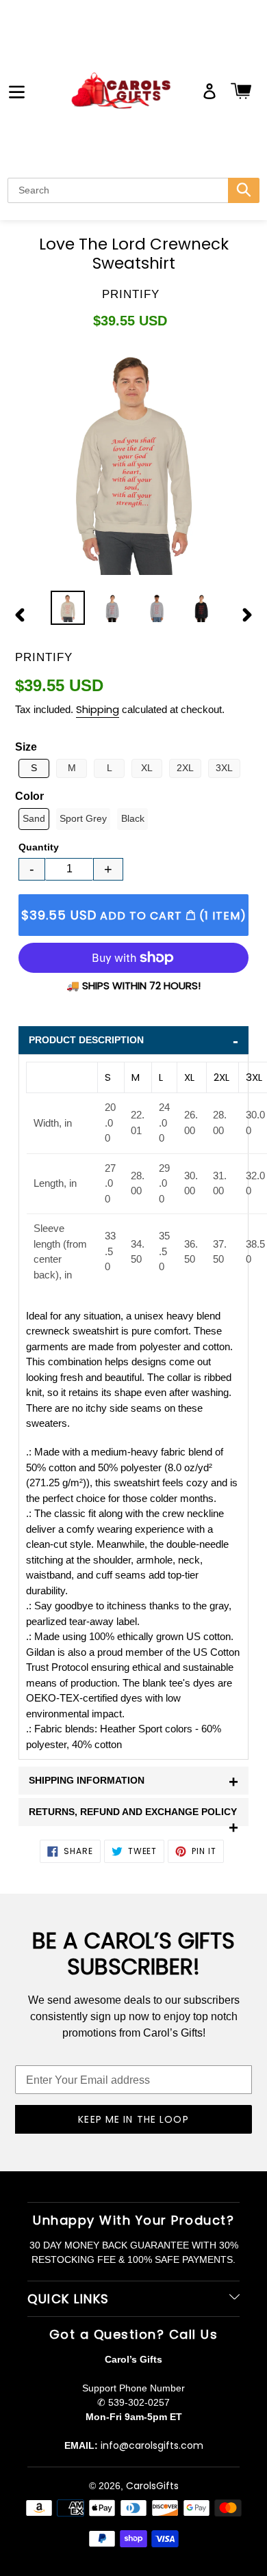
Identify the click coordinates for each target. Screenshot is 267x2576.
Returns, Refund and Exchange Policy (133, 1816)
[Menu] (17, 91)
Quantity (39, 847)
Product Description (133, 1041)
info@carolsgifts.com (152, 2445)
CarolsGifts (152, 2486)
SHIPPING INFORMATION (133, 1781)
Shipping (98, 709)
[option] (68, 608)
